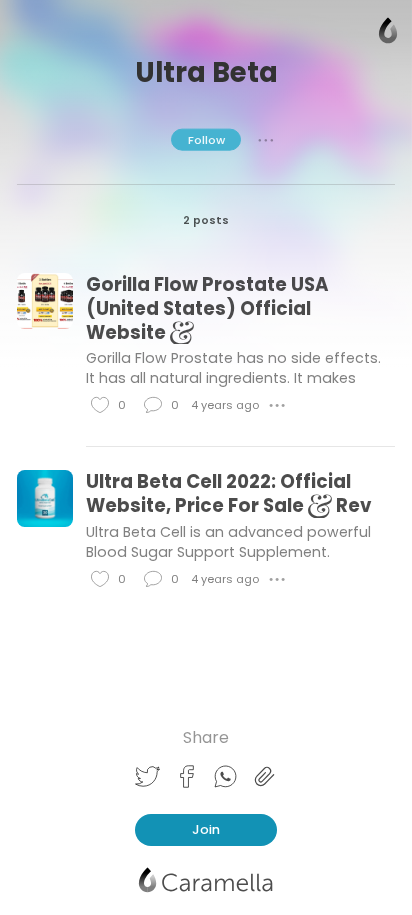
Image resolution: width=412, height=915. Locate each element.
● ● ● (266, 139)
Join (206, 829)
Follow (206, 139)
